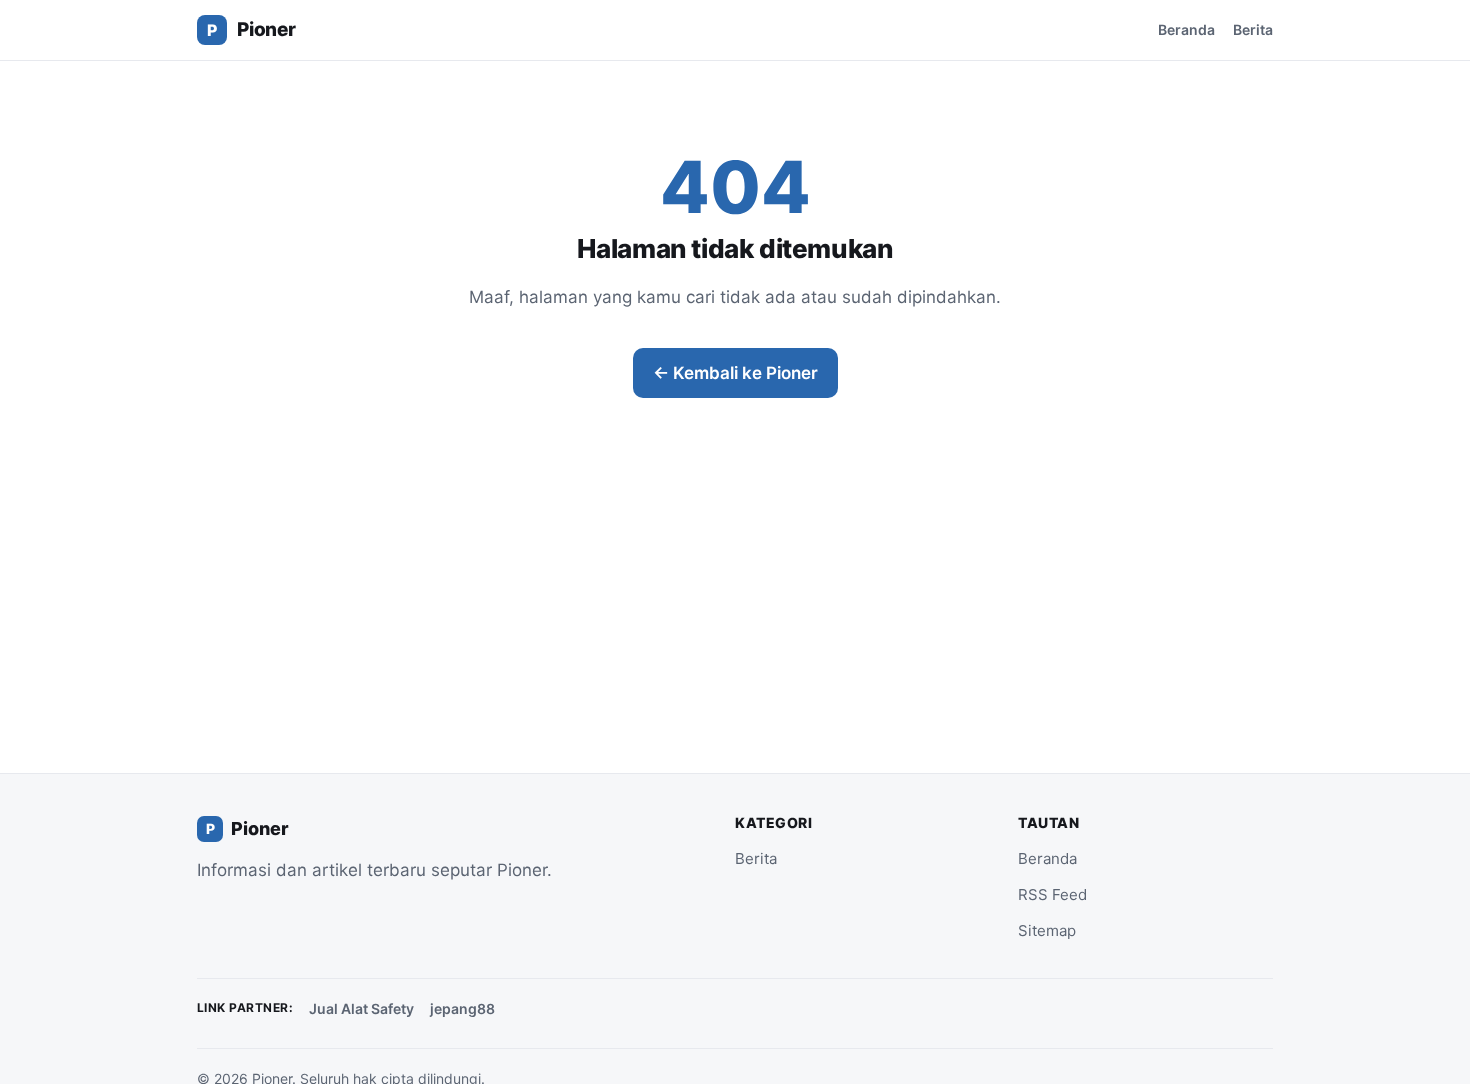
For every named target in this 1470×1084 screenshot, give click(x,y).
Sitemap (1047, 930)
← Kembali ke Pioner (735, 373)
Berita (1253, 29)
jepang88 (462, 1008)
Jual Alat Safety (361, 1008)
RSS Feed (1052, 894)
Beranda (1186, 29)
